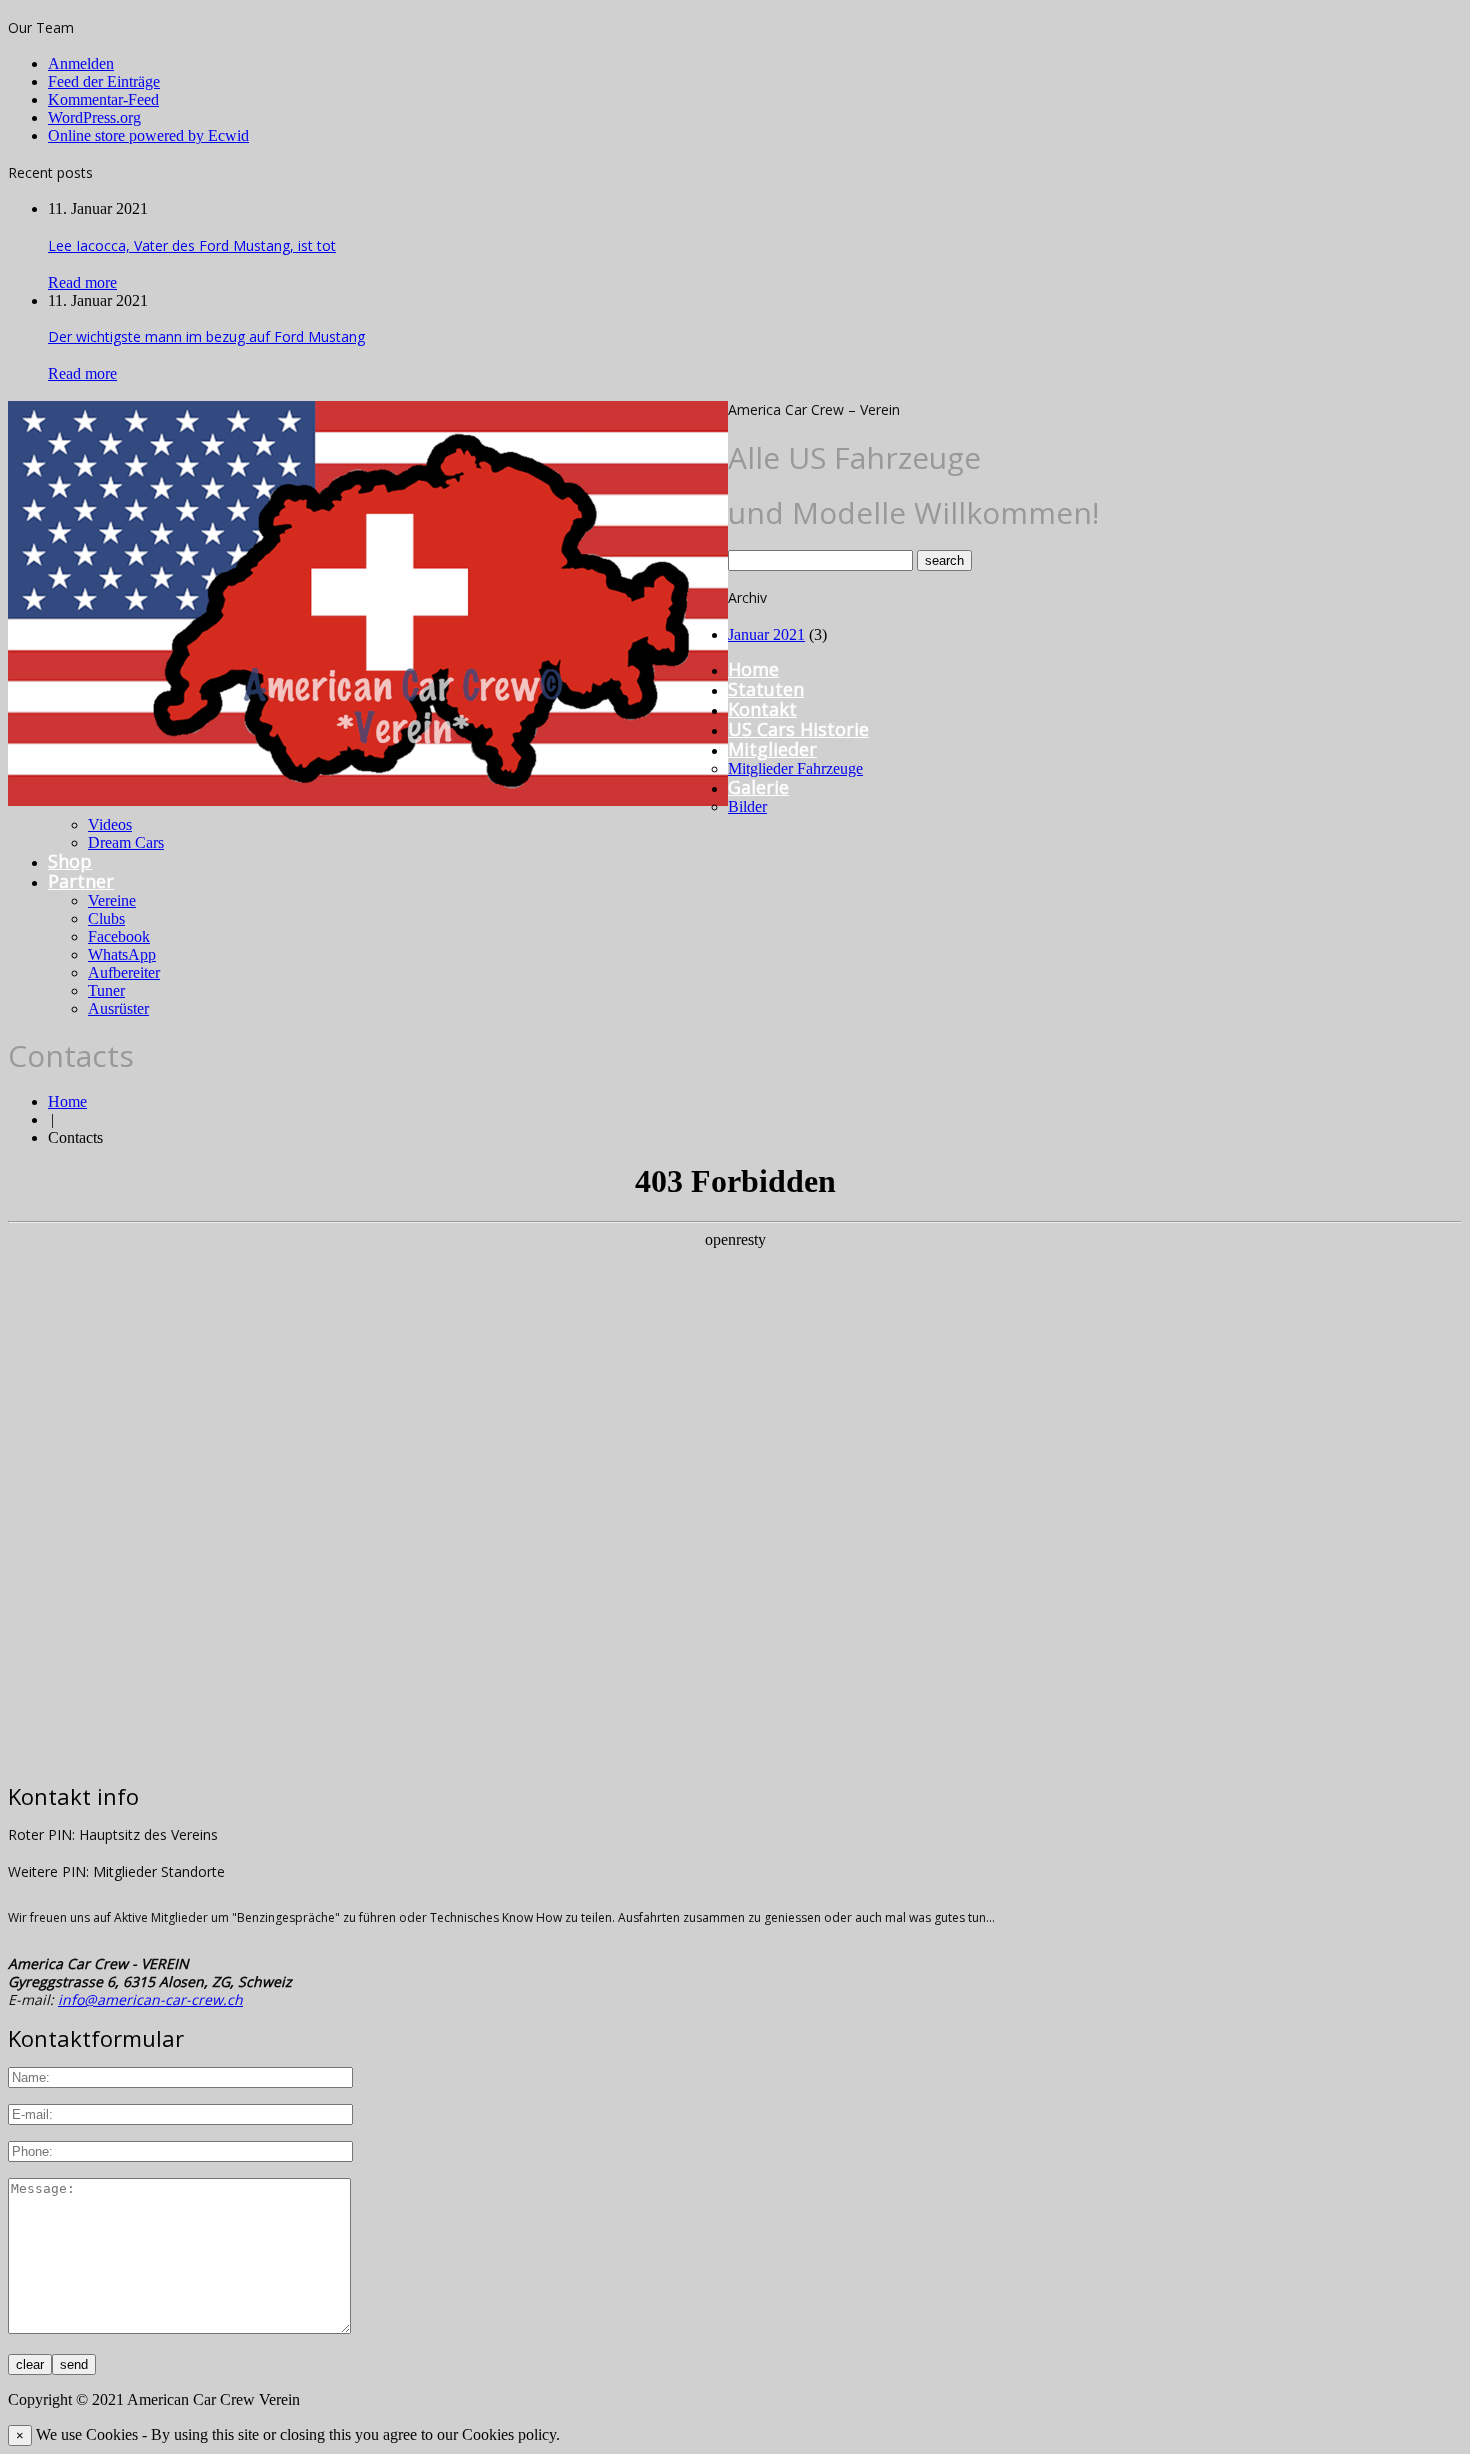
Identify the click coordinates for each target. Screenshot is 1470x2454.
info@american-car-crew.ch (150, 1999)
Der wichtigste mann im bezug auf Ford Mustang (206, 336)
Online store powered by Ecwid (148, 135)
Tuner (106, 990)
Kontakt (762, 709)
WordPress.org (94, 117)
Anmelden (81, 63)
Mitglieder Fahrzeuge (795, 768)
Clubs (106, 918)
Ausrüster (118, 1008)
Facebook (119, 936)
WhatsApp (122, 954)
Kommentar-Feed (103, 99)
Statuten (766, 689)
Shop (70, 861)
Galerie (758, 787)
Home (753, 669)
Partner (81, 881)
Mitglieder (772, 749)
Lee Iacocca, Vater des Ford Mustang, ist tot (192, 245)
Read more (82, 282)
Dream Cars (126, 842)
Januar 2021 (766, 634)
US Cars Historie (798, 729)
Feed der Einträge (104, 81)
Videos (110, 824)
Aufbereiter (124, 972)
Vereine (112, 900)
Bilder (747, 806)
